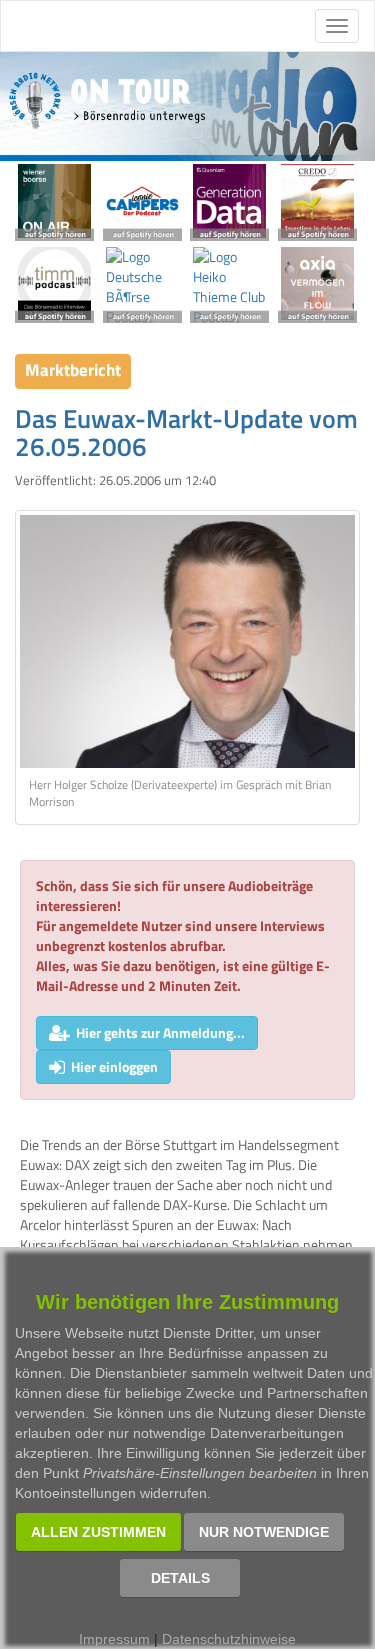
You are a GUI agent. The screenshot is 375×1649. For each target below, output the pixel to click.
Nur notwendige (264, 1532)
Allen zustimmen (98, 1532)
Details (180, 1578)
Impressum (114, 1639)
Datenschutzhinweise (229, 1639)
